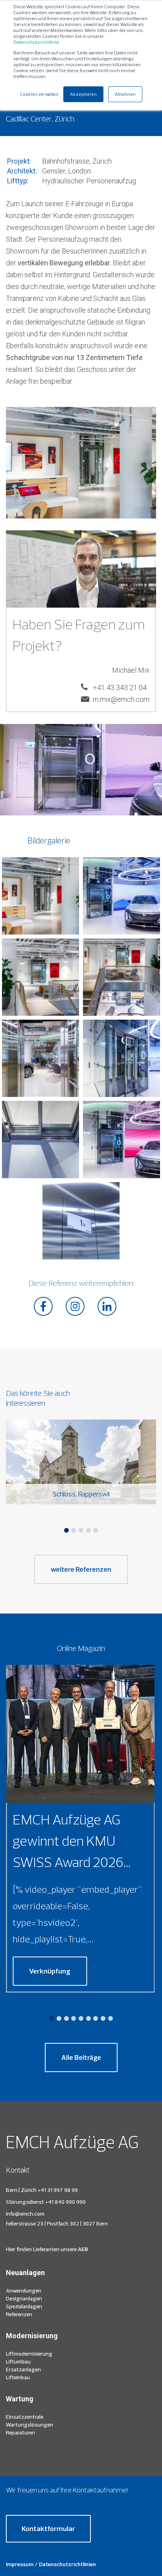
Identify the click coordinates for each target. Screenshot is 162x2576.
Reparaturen (20, 2432)
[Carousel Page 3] (81, 1530)
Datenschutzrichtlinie (36, 42)
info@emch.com (25, 2214)
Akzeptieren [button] (83, 94)
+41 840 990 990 (65, 2202)
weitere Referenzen (81, 1569)
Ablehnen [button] (125, 94)
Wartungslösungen (29, 2425)
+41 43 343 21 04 (120, 687)
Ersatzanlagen (23, 2369)
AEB (82, 2249)
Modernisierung (32, 2336)
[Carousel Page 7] (96, 2018)
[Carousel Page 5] (96, 1530)
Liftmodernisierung (29, 2354)
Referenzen (19, 2314)
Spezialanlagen (24, 2306)
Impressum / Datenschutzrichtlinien (51, 2564)
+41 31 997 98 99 (58, 2190)
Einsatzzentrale (25, 2417)
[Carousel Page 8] (103, 2018)
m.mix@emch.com (121, 699)
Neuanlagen (25, 2273)
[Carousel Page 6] (88, 2018)
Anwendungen (24, 2291)
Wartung (20, 2399)
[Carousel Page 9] (110, 2018)
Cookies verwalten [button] (39, 94)
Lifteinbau (18, 2377)
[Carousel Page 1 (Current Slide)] (66, 1530)
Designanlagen (24, 2298)
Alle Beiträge (81, 2057)
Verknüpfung (50, 1971)
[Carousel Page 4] (88, 1530)
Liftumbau (18, 2361)
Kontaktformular (48, 2528)
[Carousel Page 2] (74, 1530)
